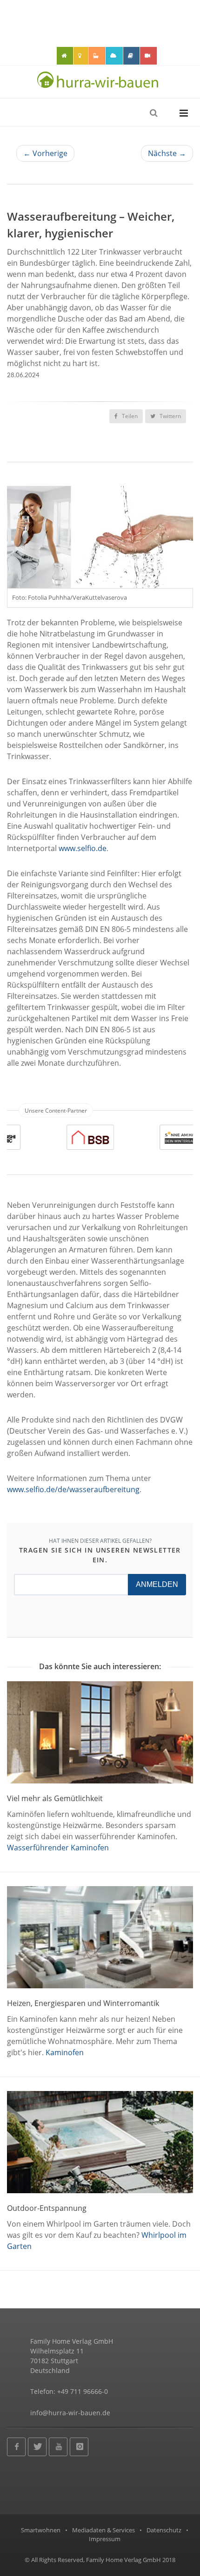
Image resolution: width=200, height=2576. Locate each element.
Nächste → (167, 153)
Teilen (129, 416)
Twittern (170, 416)
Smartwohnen (41, 2530)
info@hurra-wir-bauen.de (70, 2413)
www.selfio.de (83, 848)
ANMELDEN (157, 1584)
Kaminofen (65, 2052)
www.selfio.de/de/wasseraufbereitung (73, 1489)
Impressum (105, 2539)
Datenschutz (164, 2530)
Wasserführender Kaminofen (58, 1848)
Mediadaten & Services (103, 2530)
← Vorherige (45, 153)
